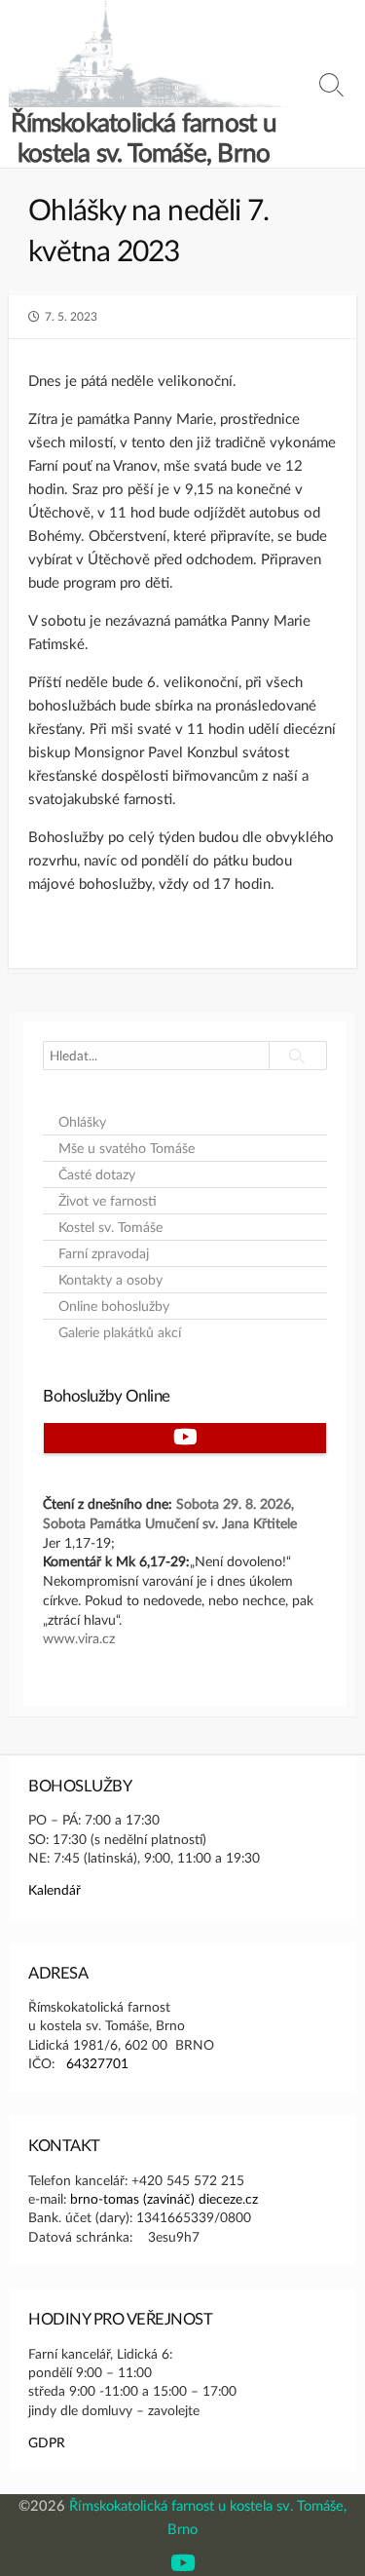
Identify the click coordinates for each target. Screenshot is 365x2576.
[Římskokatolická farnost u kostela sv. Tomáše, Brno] (148, 54)
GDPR (47, 2442)
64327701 (97, 2063)
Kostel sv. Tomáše (110, 1227)
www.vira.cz (79, 1638)
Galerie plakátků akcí (120, 1332)
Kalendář (55, 1889)
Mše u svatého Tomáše (127, 1148)
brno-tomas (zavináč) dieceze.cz (164, 2198)
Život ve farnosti (108, 1201)
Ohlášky (82, 1122)
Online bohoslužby (114, 1306)
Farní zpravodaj (104, 1253)
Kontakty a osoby (110, 1280)
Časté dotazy (97, 1174)
